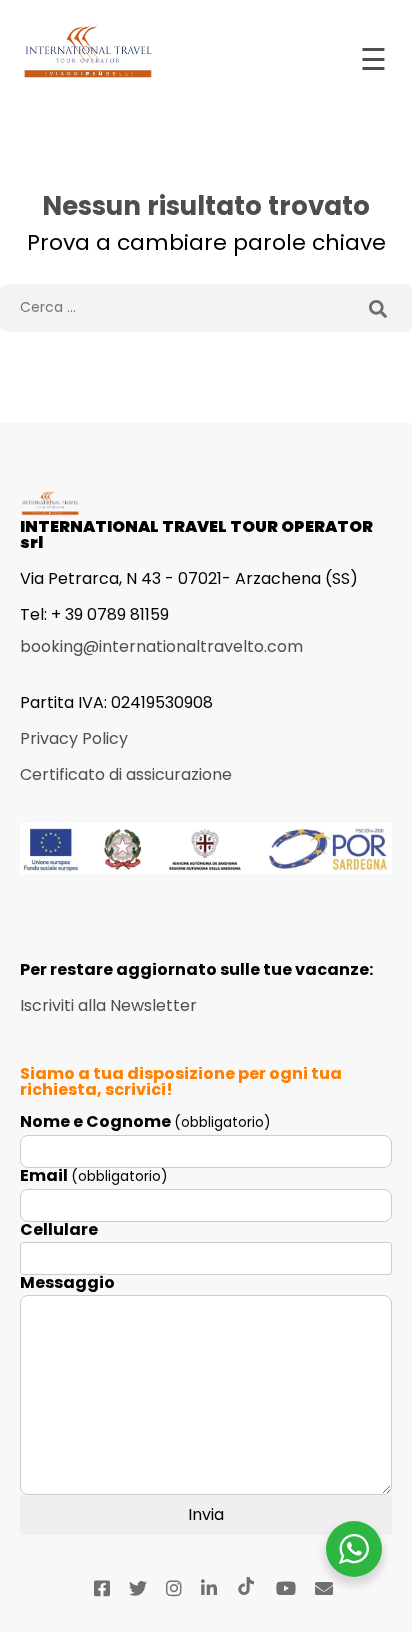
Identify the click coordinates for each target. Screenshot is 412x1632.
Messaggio (67, 1283)
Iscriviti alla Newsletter (108, 1005)
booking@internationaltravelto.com (161, 646)
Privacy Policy (74, 738)
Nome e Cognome (145, 1122)
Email (94, 1176)
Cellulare (59, 1230)
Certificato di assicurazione (126, 774)
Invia (206, 1514)
